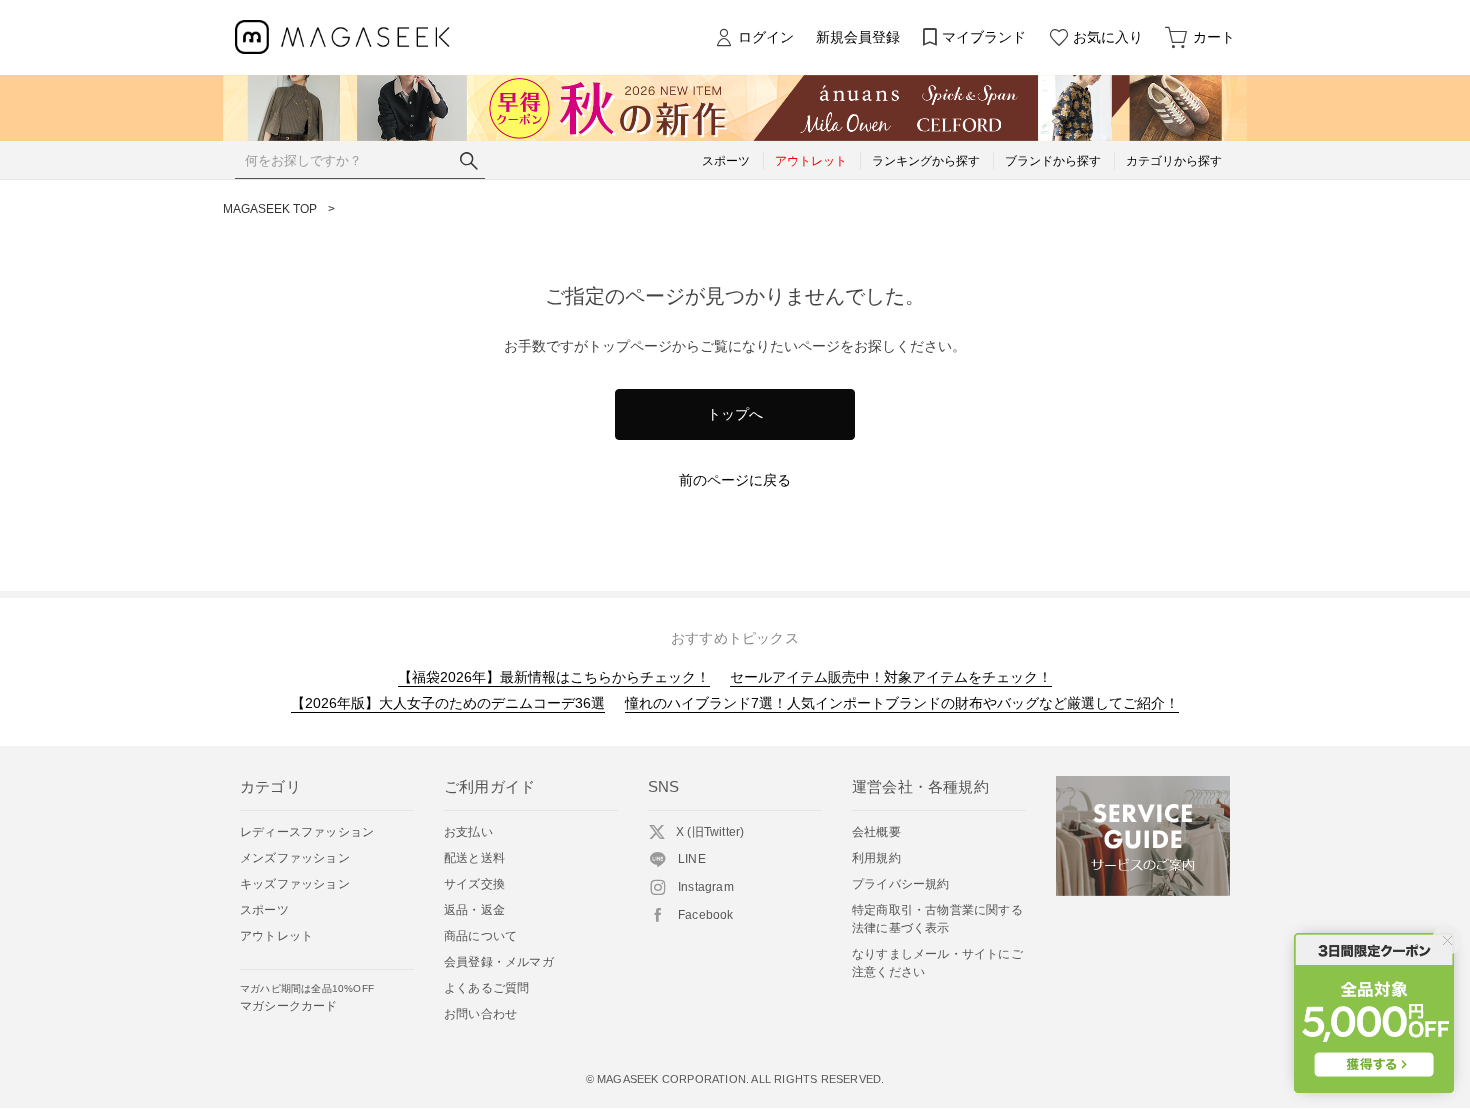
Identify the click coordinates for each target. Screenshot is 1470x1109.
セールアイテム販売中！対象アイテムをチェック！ (891, 677)
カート (1214, 37)
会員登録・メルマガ (499, 962)
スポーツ (264, 910)
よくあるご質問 (486, 988)
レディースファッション (307, 832)
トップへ (735, 414)
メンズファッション (295, 858)
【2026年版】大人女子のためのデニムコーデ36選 (448, 703)
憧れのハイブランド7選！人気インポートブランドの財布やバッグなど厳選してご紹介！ (902, 703)
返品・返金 (474, 910)
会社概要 (876, 832)
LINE (692, 859)
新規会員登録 (858, 37)
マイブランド (984, 37)
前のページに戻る (735, 480)
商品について (480, 936)
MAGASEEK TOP (270, 209)
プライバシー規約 (901, 884)
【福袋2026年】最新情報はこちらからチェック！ (554, 677)
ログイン (766, 37)
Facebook (706, 915)
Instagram (706, 887)
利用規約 (876, 858)
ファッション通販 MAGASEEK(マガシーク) (342, 37)
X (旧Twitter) (710, 832)
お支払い (468, 832)
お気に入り (1108, 37)
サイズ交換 (474, 884)
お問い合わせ (480, 1014)
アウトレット (276, 936)
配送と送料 (474, 858)
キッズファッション (295, 884)
